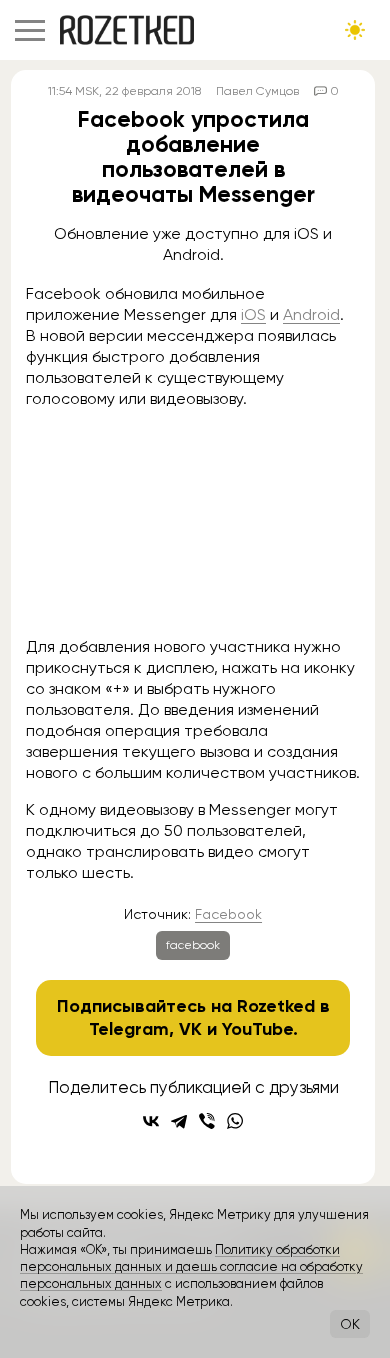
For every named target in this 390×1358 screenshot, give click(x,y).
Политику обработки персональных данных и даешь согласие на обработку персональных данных (191, 1267)
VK (190, 1029)
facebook (193, 945)
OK (350, 1324)
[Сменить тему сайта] (355, 30)
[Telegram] (179, 1121)
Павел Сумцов (257, 91)
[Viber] (207, 1121)
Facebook (228, 914)
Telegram (129, 1029)
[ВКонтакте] (151, 1121)
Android (311, 314)
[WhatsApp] (235, 1121)
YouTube (257, 1029)
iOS (253, 314)
